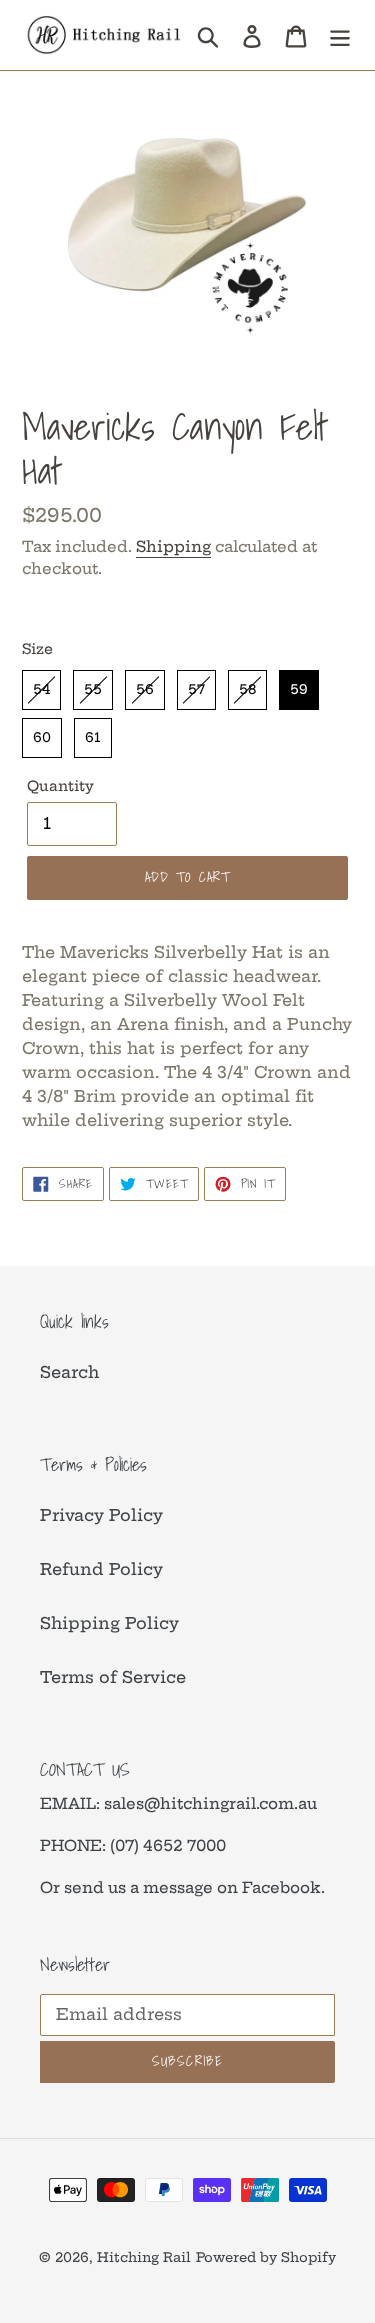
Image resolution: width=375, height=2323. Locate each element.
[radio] (41, 690)
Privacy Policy (101, 1515)
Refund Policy (101, 1569)
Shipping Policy (109, 1623)
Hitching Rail (144, 2257)
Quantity (60, 786)
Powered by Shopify (266, 2257)
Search (69, 1372)
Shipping (173, 546)
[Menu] (340, 34)
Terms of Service (113, 1677)
